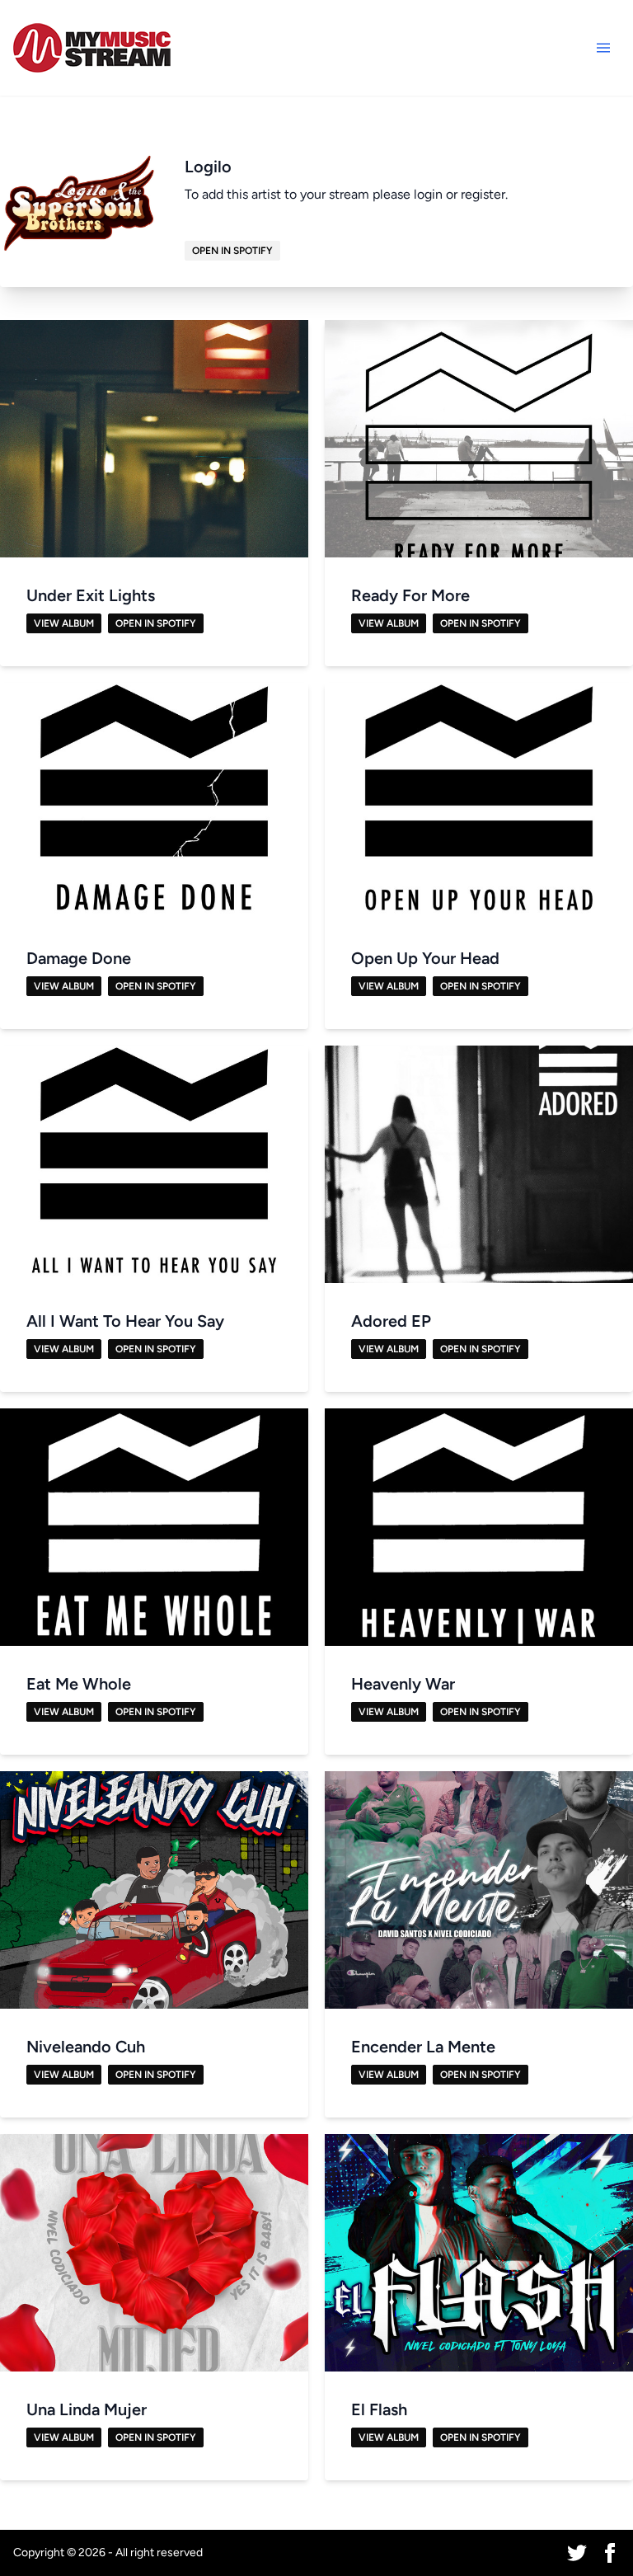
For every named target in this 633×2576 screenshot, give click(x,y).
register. (484, 194)
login (428, 194)
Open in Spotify (232, 251)
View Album (64, 623)
